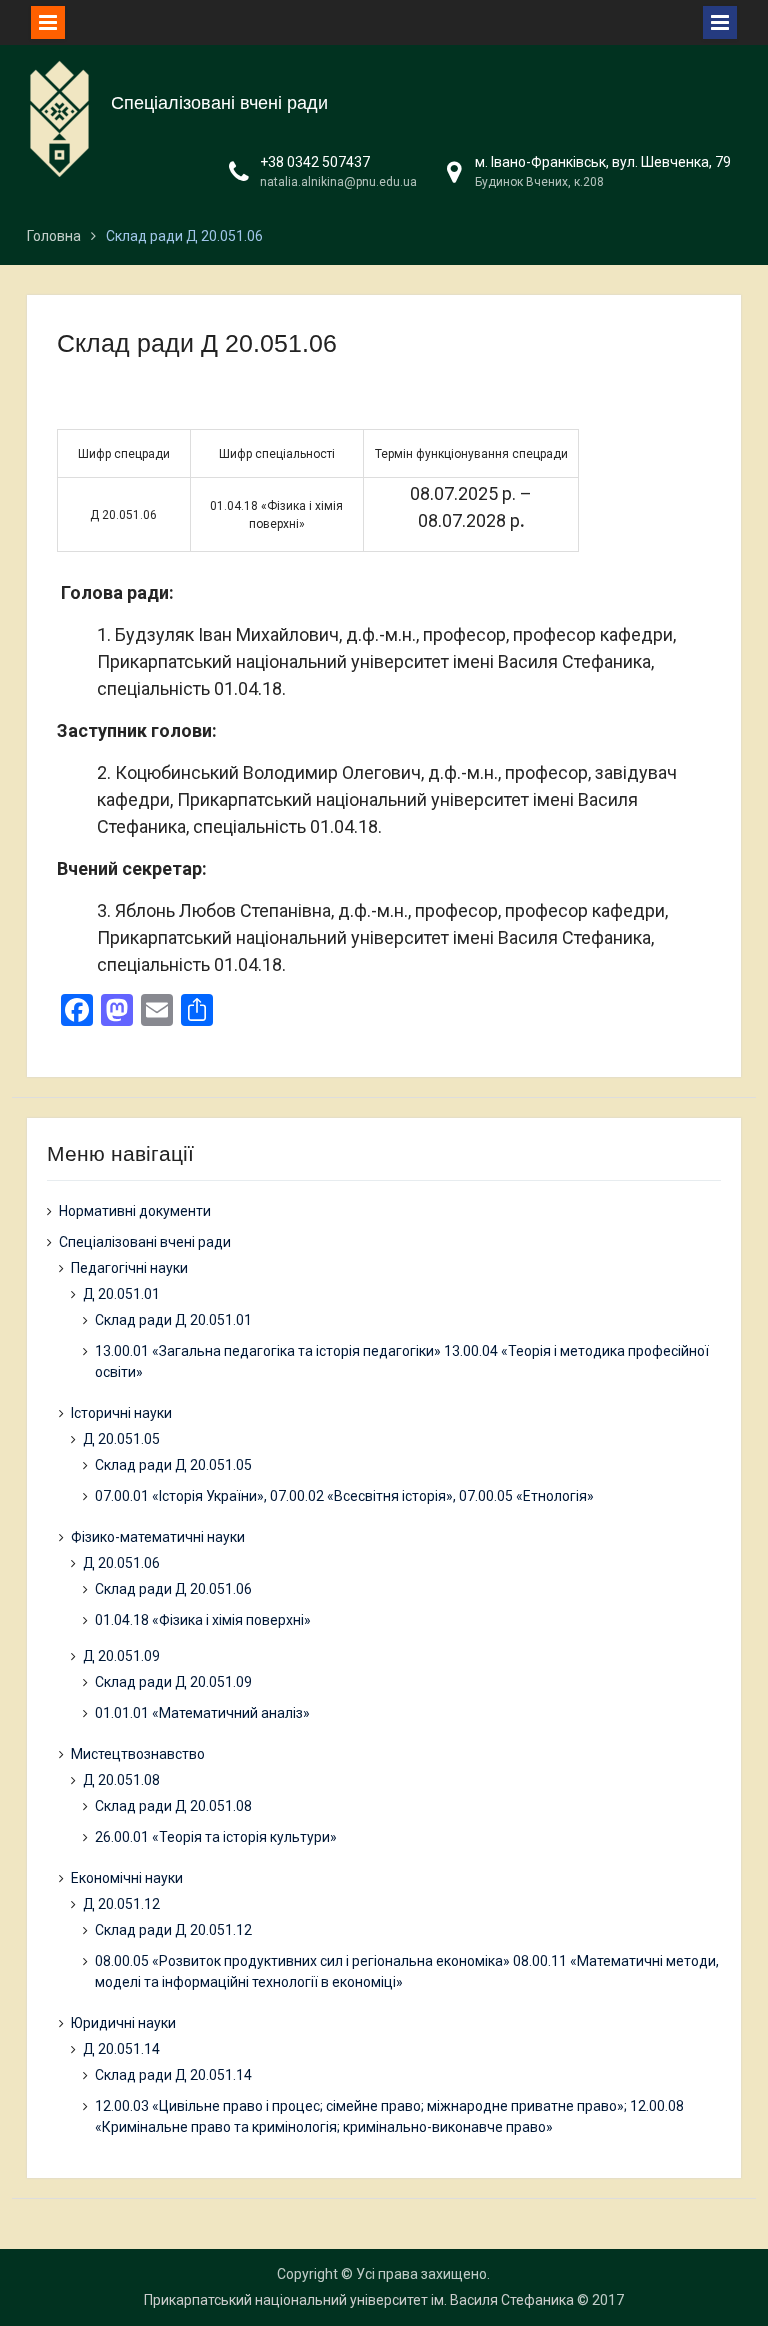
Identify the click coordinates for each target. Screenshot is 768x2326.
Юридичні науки (123, 2023)
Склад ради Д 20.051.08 (173, 1806)
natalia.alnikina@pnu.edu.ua (338, 182)
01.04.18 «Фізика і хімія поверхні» (203, 1620)
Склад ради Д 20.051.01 (173, 1320)
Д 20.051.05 (121, 1439)
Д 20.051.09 (121, 1656)
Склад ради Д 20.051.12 (173, 1930)
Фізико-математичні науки (158, 1537)
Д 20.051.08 (121, 1780)
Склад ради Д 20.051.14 (173, 2075)
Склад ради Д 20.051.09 (173, 1682)
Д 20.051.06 (121, 1563)
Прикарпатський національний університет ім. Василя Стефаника (359, 2300)
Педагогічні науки (129, 1268)
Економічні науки (127, 1878)
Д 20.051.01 (121, 1294)
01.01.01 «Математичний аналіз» (202, 1713)
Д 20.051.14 (121, 2049)
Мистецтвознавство (138, 1754)
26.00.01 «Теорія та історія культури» (216, 1837)
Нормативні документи (135, 1211)
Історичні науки (121, 1413)
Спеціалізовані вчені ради (219, 103)
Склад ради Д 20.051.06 (173, 1589)
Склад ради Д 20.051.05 (173, 1465)
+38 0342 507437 (315, 162)
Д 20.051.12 (121, 1904)
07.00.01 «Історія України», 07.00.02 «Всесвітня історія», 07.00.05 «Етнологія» (344, 1496)
